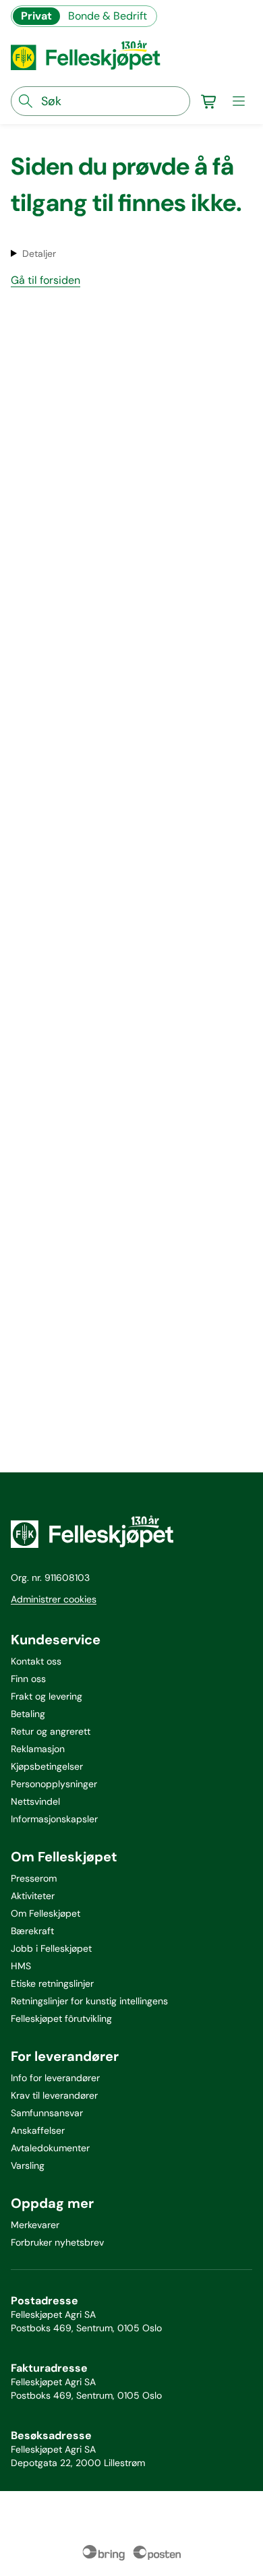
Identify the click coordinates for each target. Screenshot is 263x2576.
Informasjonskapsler (54, 1819)
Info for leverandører (55, 2078)
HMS (21, 1966)
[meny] (239, 101)
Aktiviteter (33, 1896)
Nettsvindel (35, 1801)
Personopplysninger (54, 1784)
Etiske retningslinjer (52, 1983)
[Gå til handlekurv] (209, 101)
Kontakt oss (36, 1661)
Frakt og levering (47, 1696)
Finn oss (28, 1679)
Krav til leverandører (54, 2095)
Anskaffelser (38, 2130)
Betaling (28, 1714)
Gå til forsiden (46, 280)
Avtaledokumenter (50, 2148)
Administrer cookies (54, 1599)
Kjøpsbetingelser (47, 1766)
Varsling (28, 2165)
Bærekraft (32, 1931)
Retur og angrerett (51, 1731)
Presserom (34, 1878)
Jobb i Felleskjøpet (51, 1948)
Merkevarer (35, 2225)
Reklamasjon (38, 1749)
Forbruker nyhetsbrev (57, 2242)
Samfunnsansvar (47, 2113)
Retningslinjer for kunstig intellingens (89, 2001)
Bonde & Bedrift (108, 16)
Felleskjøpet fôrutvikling (61, 2018)
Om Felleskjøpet (46, 1913)
